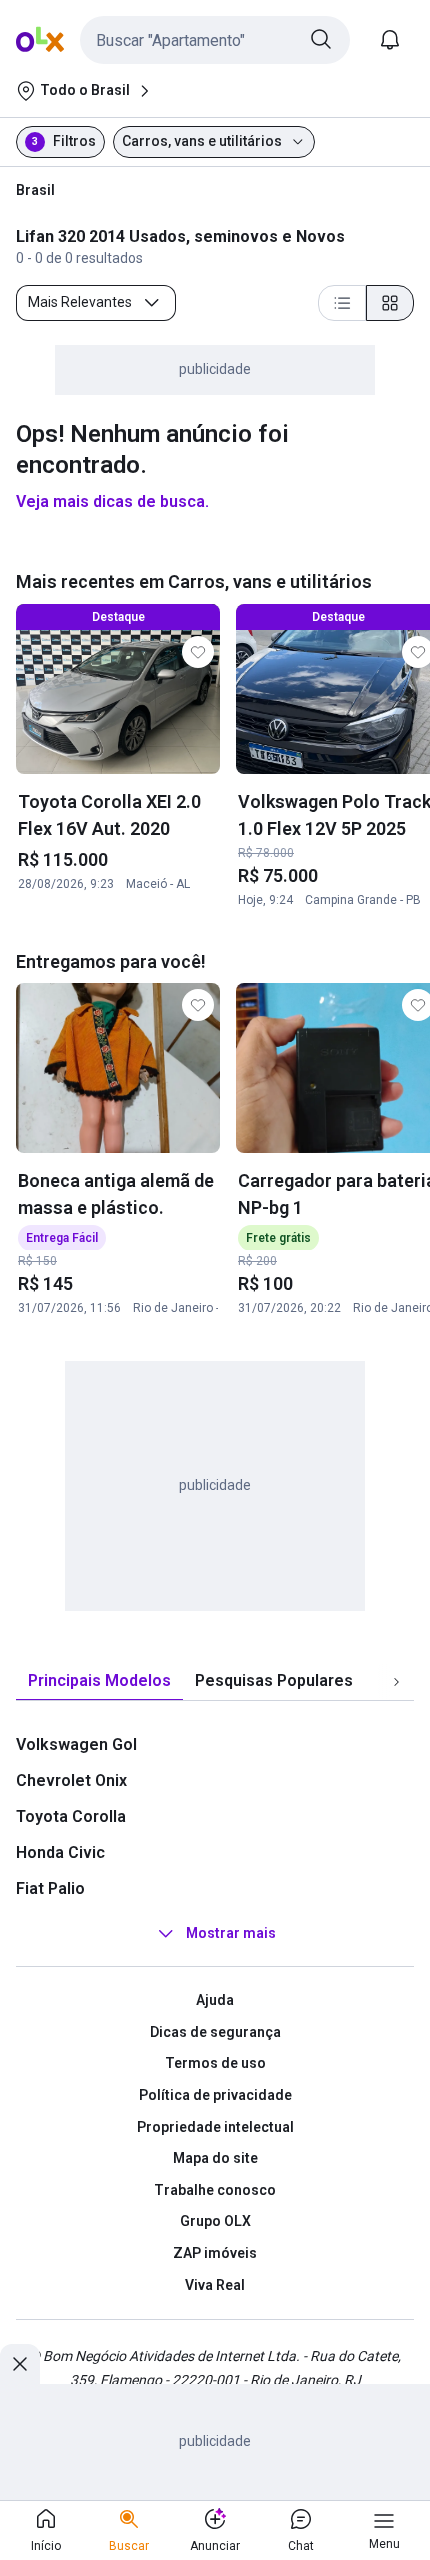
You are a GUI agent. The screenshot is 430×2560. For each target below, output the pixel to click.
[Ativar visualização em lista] (342, 303)
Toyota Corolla (71, 1816)
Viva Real (215, 2285)
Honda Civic (60, 1852)
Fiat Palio (50, 1888)
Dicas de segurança (215, 2032)
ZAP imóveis (215, 2253)
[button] (215, 40)
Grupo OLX (215, 2221)
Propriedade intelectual (215, 2127)
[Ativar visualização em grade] (390, 303)
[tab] (99, 1681)
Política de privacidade (215, 2095)
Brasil (35, 190)
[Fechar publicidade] (20, 2364)
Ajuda (215, 2000)
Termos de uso (215, 2063)
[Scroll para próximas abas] (396, 1682)
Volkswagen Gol (76, 1744)
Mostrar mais (231, 1933)
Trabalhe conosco (215, 2190)
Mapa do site (215, 2158)
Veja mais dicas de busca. (112, 501)
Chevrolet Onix (71, 1780)
